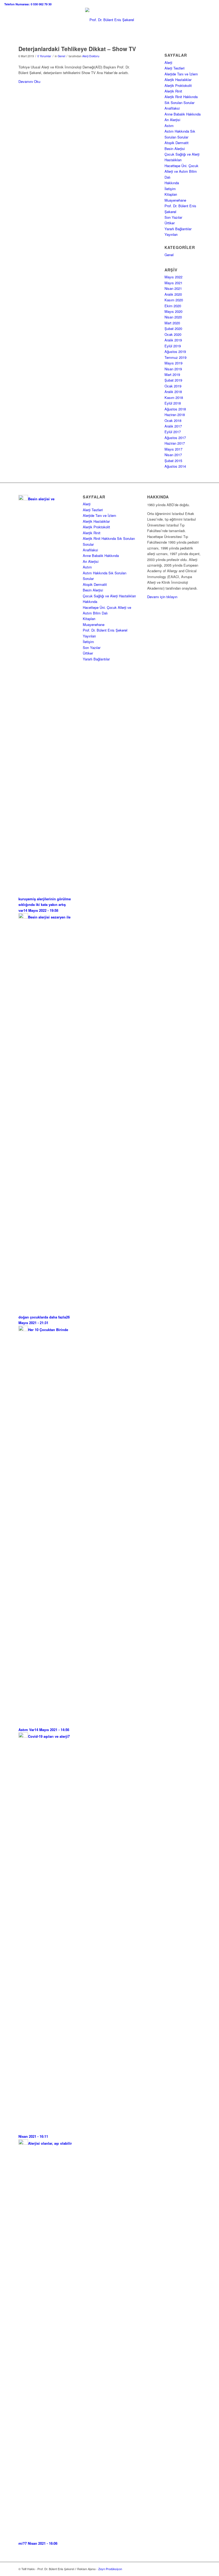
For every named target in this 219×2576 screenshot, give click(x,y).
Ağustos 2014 (175, 466)
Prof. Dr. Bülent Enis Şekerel (105, 630)
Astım (169, 126)
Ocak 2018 (173, 420)
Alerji (168, 62)
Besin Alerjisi (175, 149)
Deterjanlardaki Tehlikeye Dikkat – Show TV (77, 49)
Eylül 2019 (173, 346)
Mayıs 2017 (173, 449)
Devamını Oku (29, 81)
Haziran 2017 (175, 443)
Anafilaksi (172, 108)
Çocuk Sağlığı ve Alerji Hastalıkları (109, 596)
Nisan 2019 (173, 369)
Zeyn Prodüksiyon (110, 2569)
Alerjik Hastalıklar (178, 80)
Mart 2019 (172, 374)
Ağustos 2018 (175, 409)
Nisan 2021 (173, 288)
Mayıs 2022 (173, 277)
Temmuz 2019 (175, 357)
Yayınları (171, 234)
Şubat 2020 (173, 328)
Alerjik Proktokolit (178, 85)
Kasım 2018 (174, 397)
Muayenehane (175, 200)
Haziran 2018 (175, 415)
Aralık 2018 (173, 392)
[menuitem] (28, 4)
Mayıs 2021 (173, 283)
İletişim (170, 189)
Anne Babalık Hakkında (183, 114)
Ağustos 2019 (175, 351)
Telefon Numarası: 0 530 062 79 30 (28, 4)
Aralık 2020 (173, 294)
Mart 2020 (172, 323)
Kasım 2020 (174, 300)
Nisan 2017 (173, 455)
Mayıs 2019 (173, 363)
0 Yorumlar (44, 56)
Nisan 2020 (173, 317)
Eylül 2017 (173, 432)
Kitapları (171, 194)
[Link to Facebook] (181, 2569)
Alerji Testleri (175, 68)
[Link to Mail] (197, 2569)
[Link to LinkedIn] (189, 2569)
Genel (61, 56)
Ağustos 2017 (175, 438)
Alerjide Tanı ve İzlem (181, 74)
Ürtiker (170, 223)
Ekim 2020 (173, 306)
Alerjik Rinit (173, 91)
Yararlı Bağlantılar (178, 229)
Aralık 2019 (173, 340)
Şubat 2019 (173, 380)
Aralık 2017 (173, 426)
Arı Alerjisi (172, 120)
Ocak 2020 (173, 334)
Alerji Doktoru (91, 56)
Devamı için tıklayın (162, 597)
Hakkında (172, 183)
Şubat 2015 (173, 461)
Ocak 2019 (173, 386)
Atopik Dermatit (177, 143)
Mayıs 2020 (173, 311)
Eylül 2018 (173, 403)
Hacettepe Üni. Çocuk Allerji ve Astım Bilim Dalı (181, 171)
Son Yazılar (173, 217)
